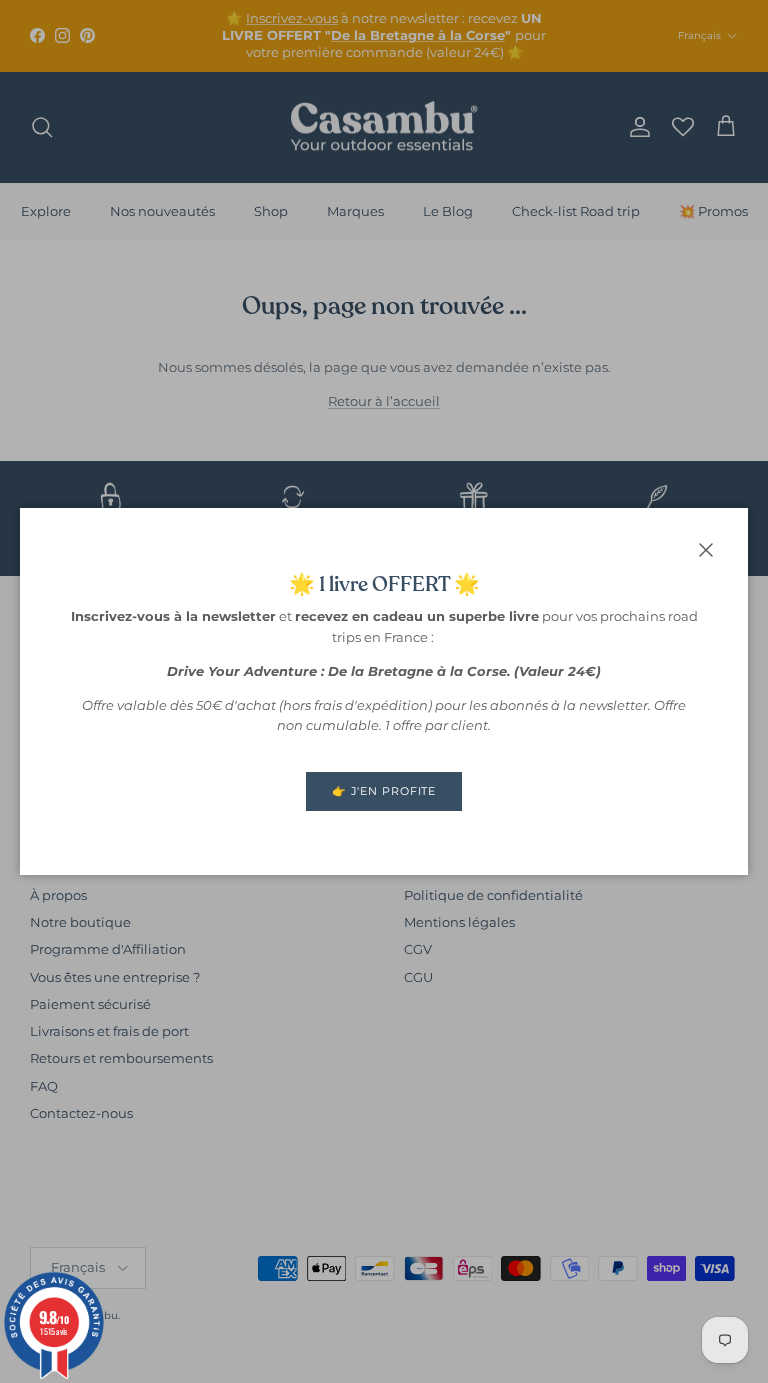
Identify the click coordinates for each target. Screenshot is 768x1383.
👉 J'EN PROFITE (384, 791)
